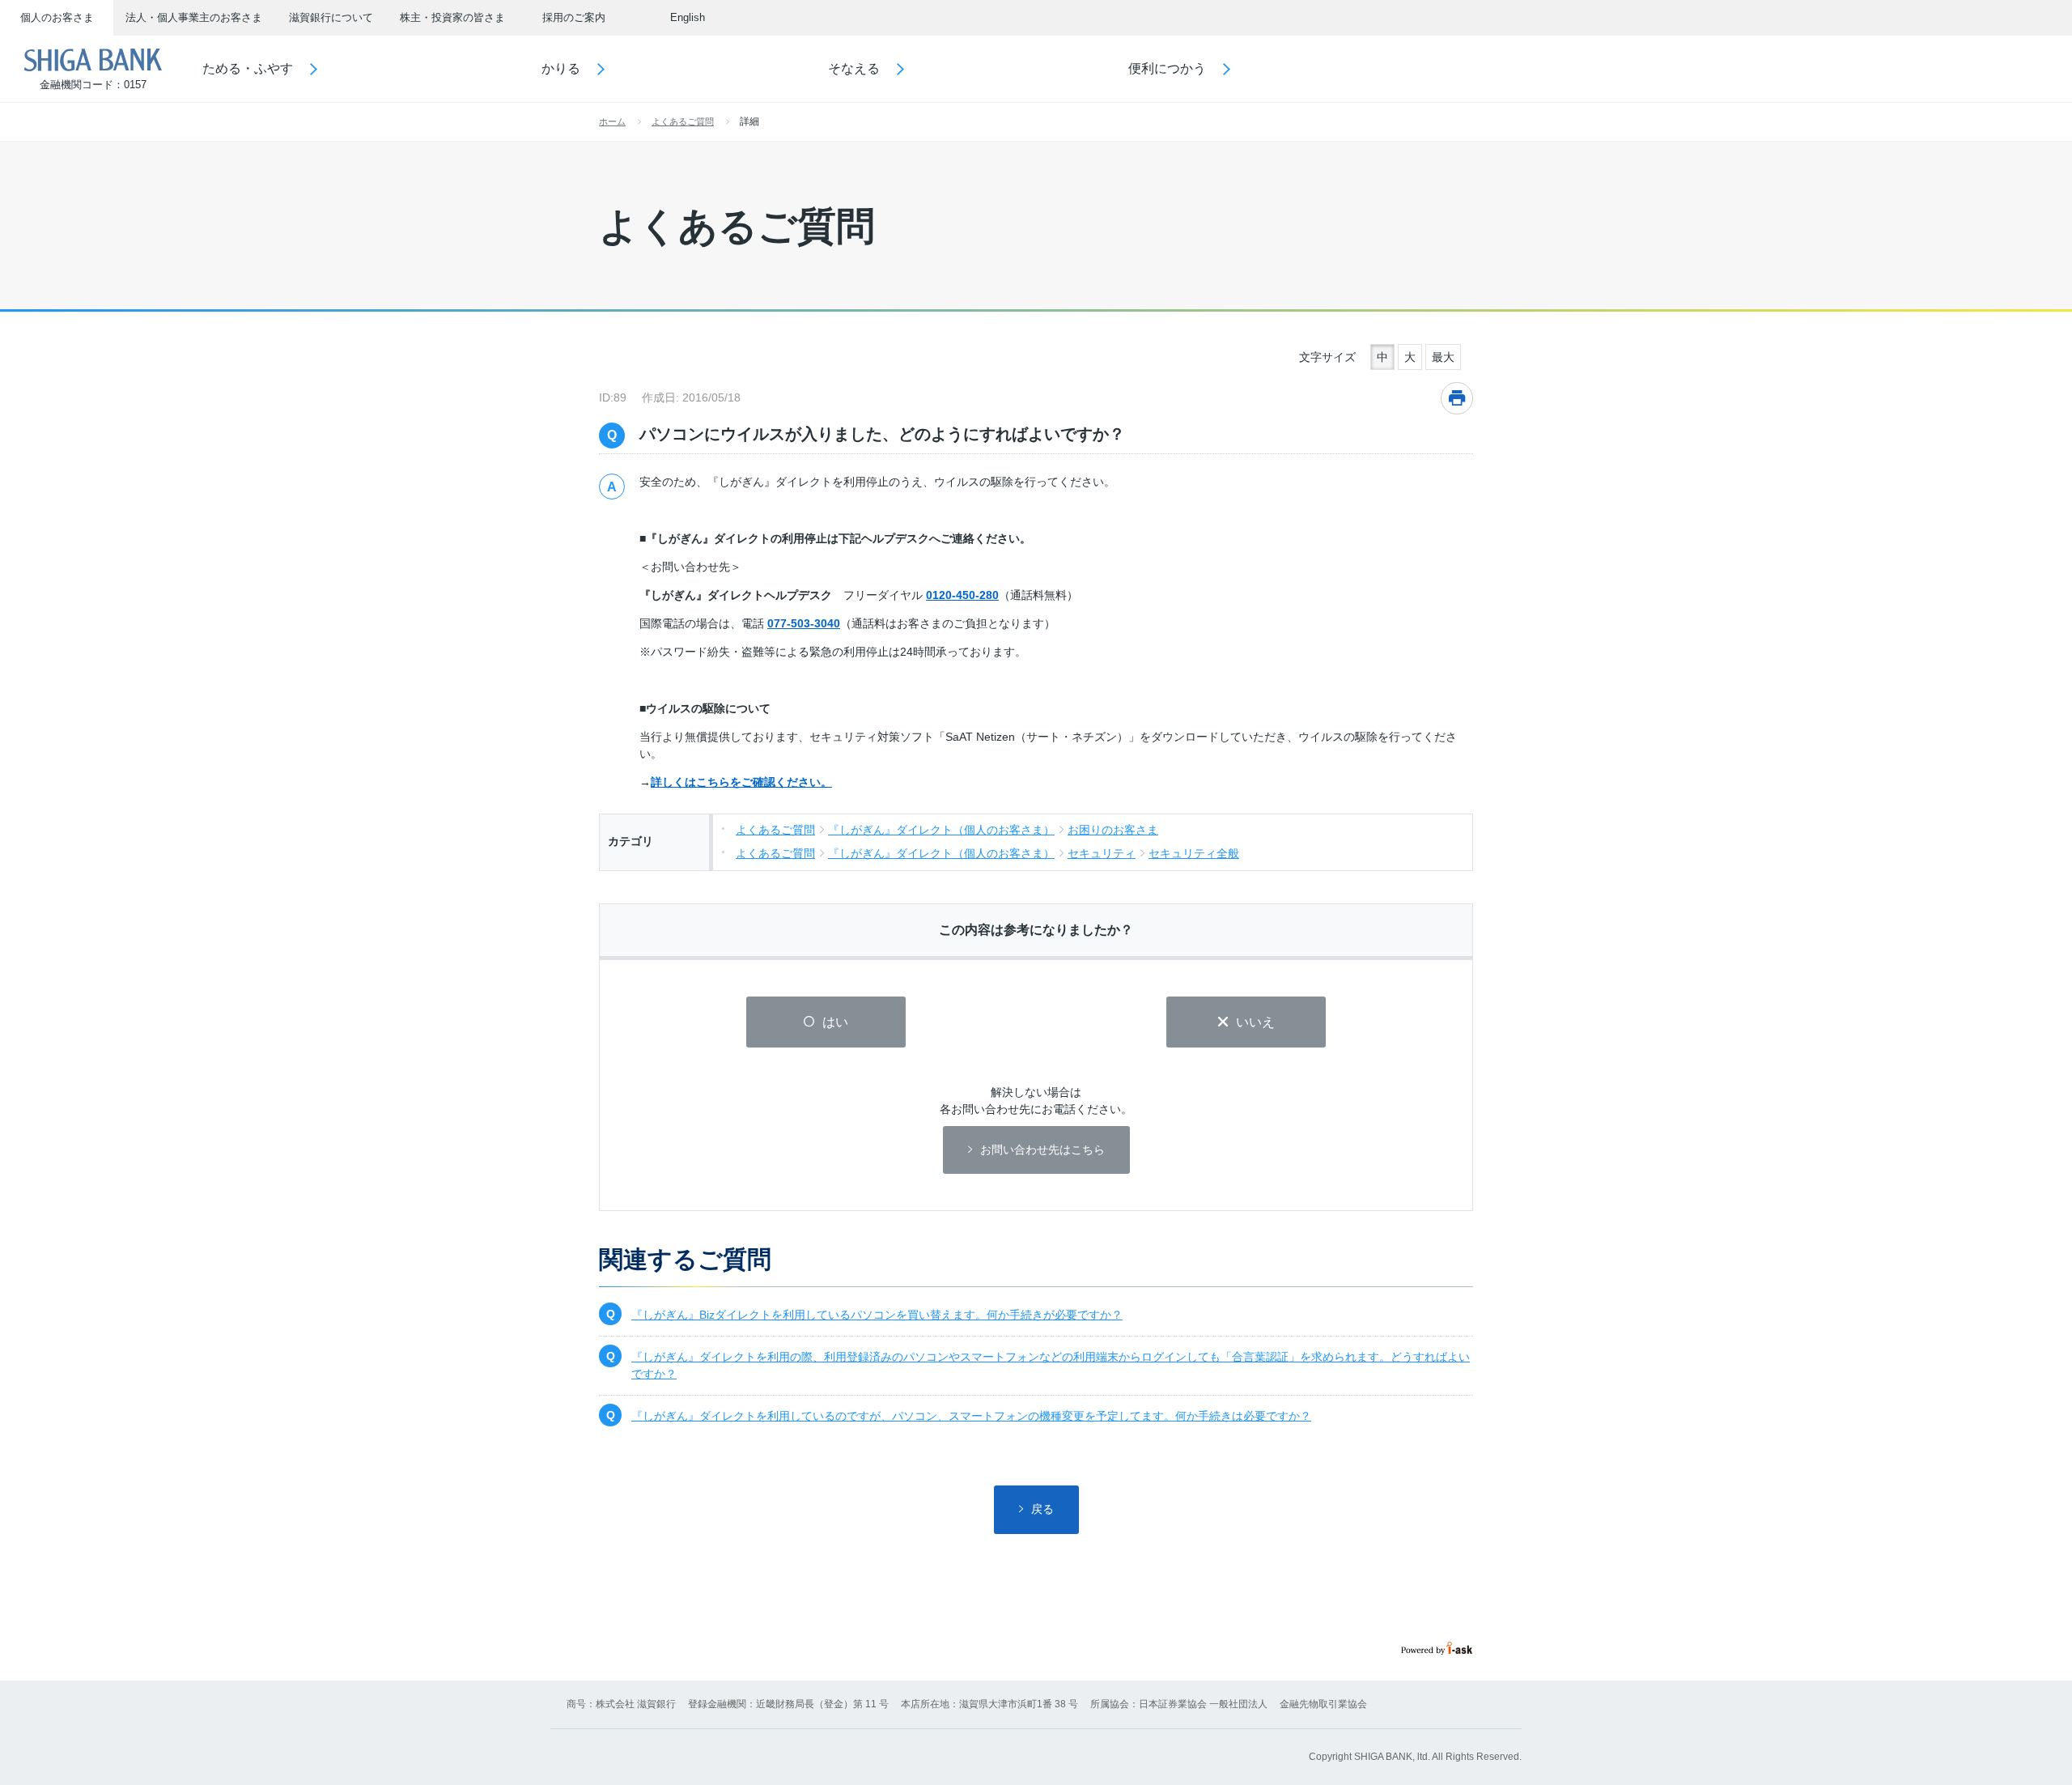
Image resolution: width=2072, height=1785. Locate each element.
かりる (561, 68)
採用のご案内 (574, 17)
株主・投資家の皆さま (452, 17)
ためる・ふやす (248, 68)
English (688, 17)
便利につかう (1167, 68)
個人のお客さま (57, 17)
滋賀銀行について (331, 17)
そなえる (854, 68)
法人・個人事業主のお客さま (194, 17)
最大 (1443, 357)
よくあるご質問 (683, 121)
